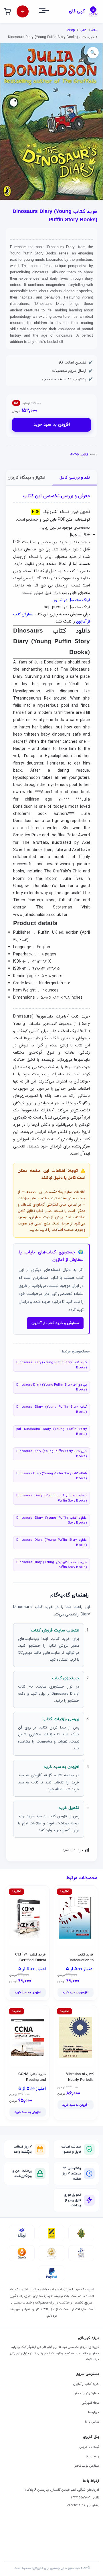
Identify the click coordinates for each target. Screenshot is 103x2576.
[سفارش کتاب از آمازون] (23, 11)
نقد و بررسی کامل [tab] (75, 478)
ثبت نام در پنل (89, 2447)
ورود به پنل (92, 2456)
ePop (71, 30)
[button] (93, 53)
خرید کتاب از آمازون (86, 2384)
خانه (94, 30)
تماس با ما (92, 2422)
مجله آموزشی (90, 2403)
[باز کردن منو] (49, 12)
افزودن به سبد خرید (52, 425)
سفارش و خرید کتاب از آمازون (55, 1323)
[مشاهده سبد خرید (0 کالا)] (7, 11)
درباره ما (94, 2412)
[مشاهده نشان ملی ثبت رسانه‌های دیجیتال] (51, 2253)
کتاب (83, 30)
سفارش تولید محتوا (86, 2393)
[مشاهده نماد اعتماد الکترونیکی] (81, 2253)
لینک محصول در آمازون (71, 600)
